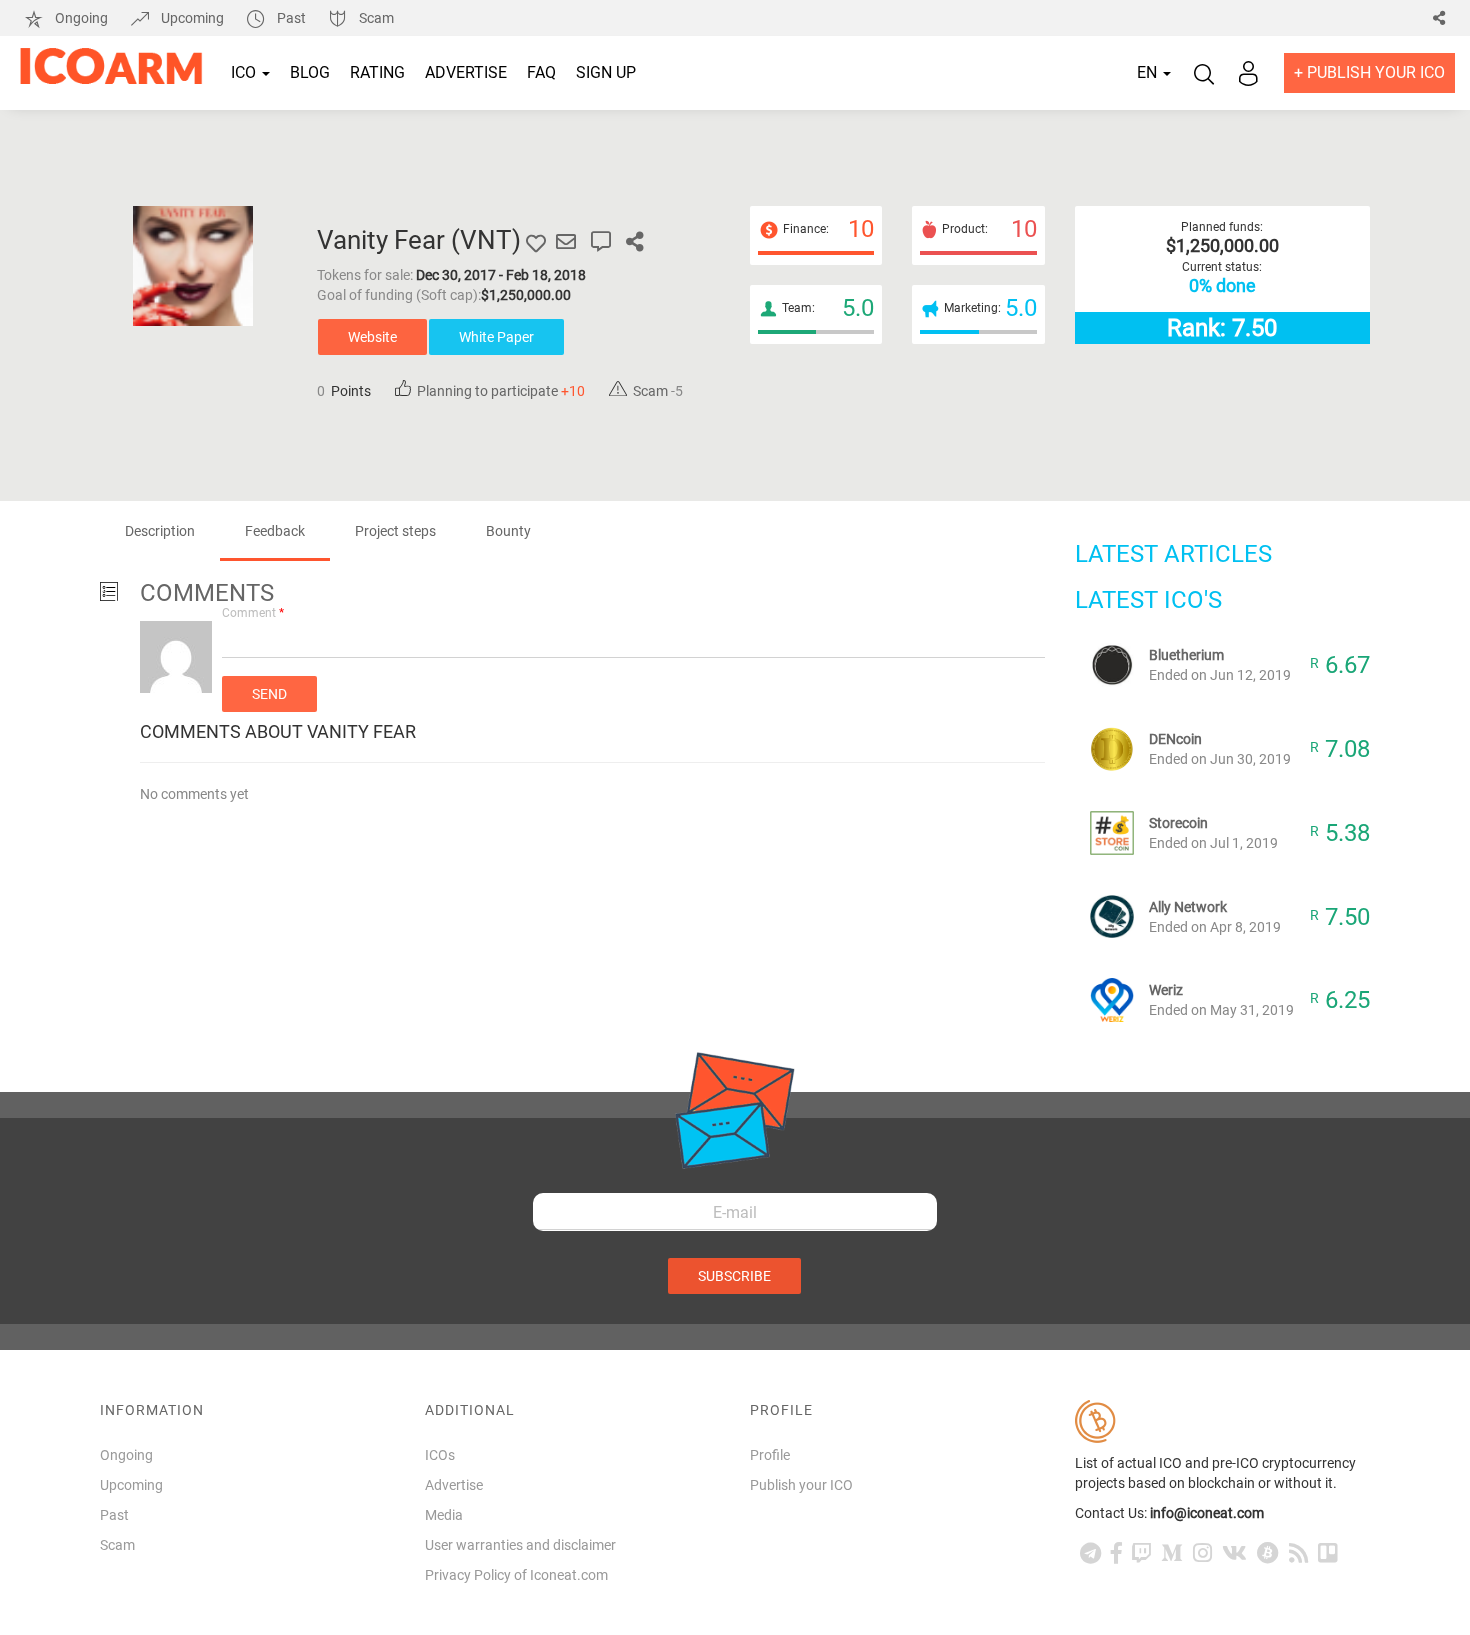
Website (372, 337)
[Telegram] (1090, 1553)
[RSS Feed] (1298, 1553)
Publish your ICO (801, 1485)
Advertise (466, 72)
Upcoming (192, 18)
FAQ (541, 72)
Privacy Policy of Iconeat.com (516, 1575)
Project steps (395, 531)
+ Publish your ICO (1369, 72)
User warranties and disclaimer (520, 1545)
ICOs (440, 1455)
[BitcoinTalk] (1268, 1553)
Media (444, 1515)
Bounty (508, 531)
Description (160, 531)
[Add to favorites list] (536, 242)
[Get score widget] (601, 242)
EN (1149, 72)
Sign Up (606, 72)
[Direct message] (566, 242)
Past (291, 18)
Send (269, 694)
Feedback (275, 531)
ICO (245, 72)
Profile (770, 1455)
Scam (375, 18)
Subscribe (734, 1276)
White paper (496, 337)
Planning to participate (498, 391)
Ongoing (81, 18)
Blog (310, 72)
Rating (377, 72)
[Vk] (1234, 1553)
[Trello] (1327, 1553)
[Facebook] (1116, 1553)
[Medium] (1172, 1553)
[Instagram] (1202, 1553)
